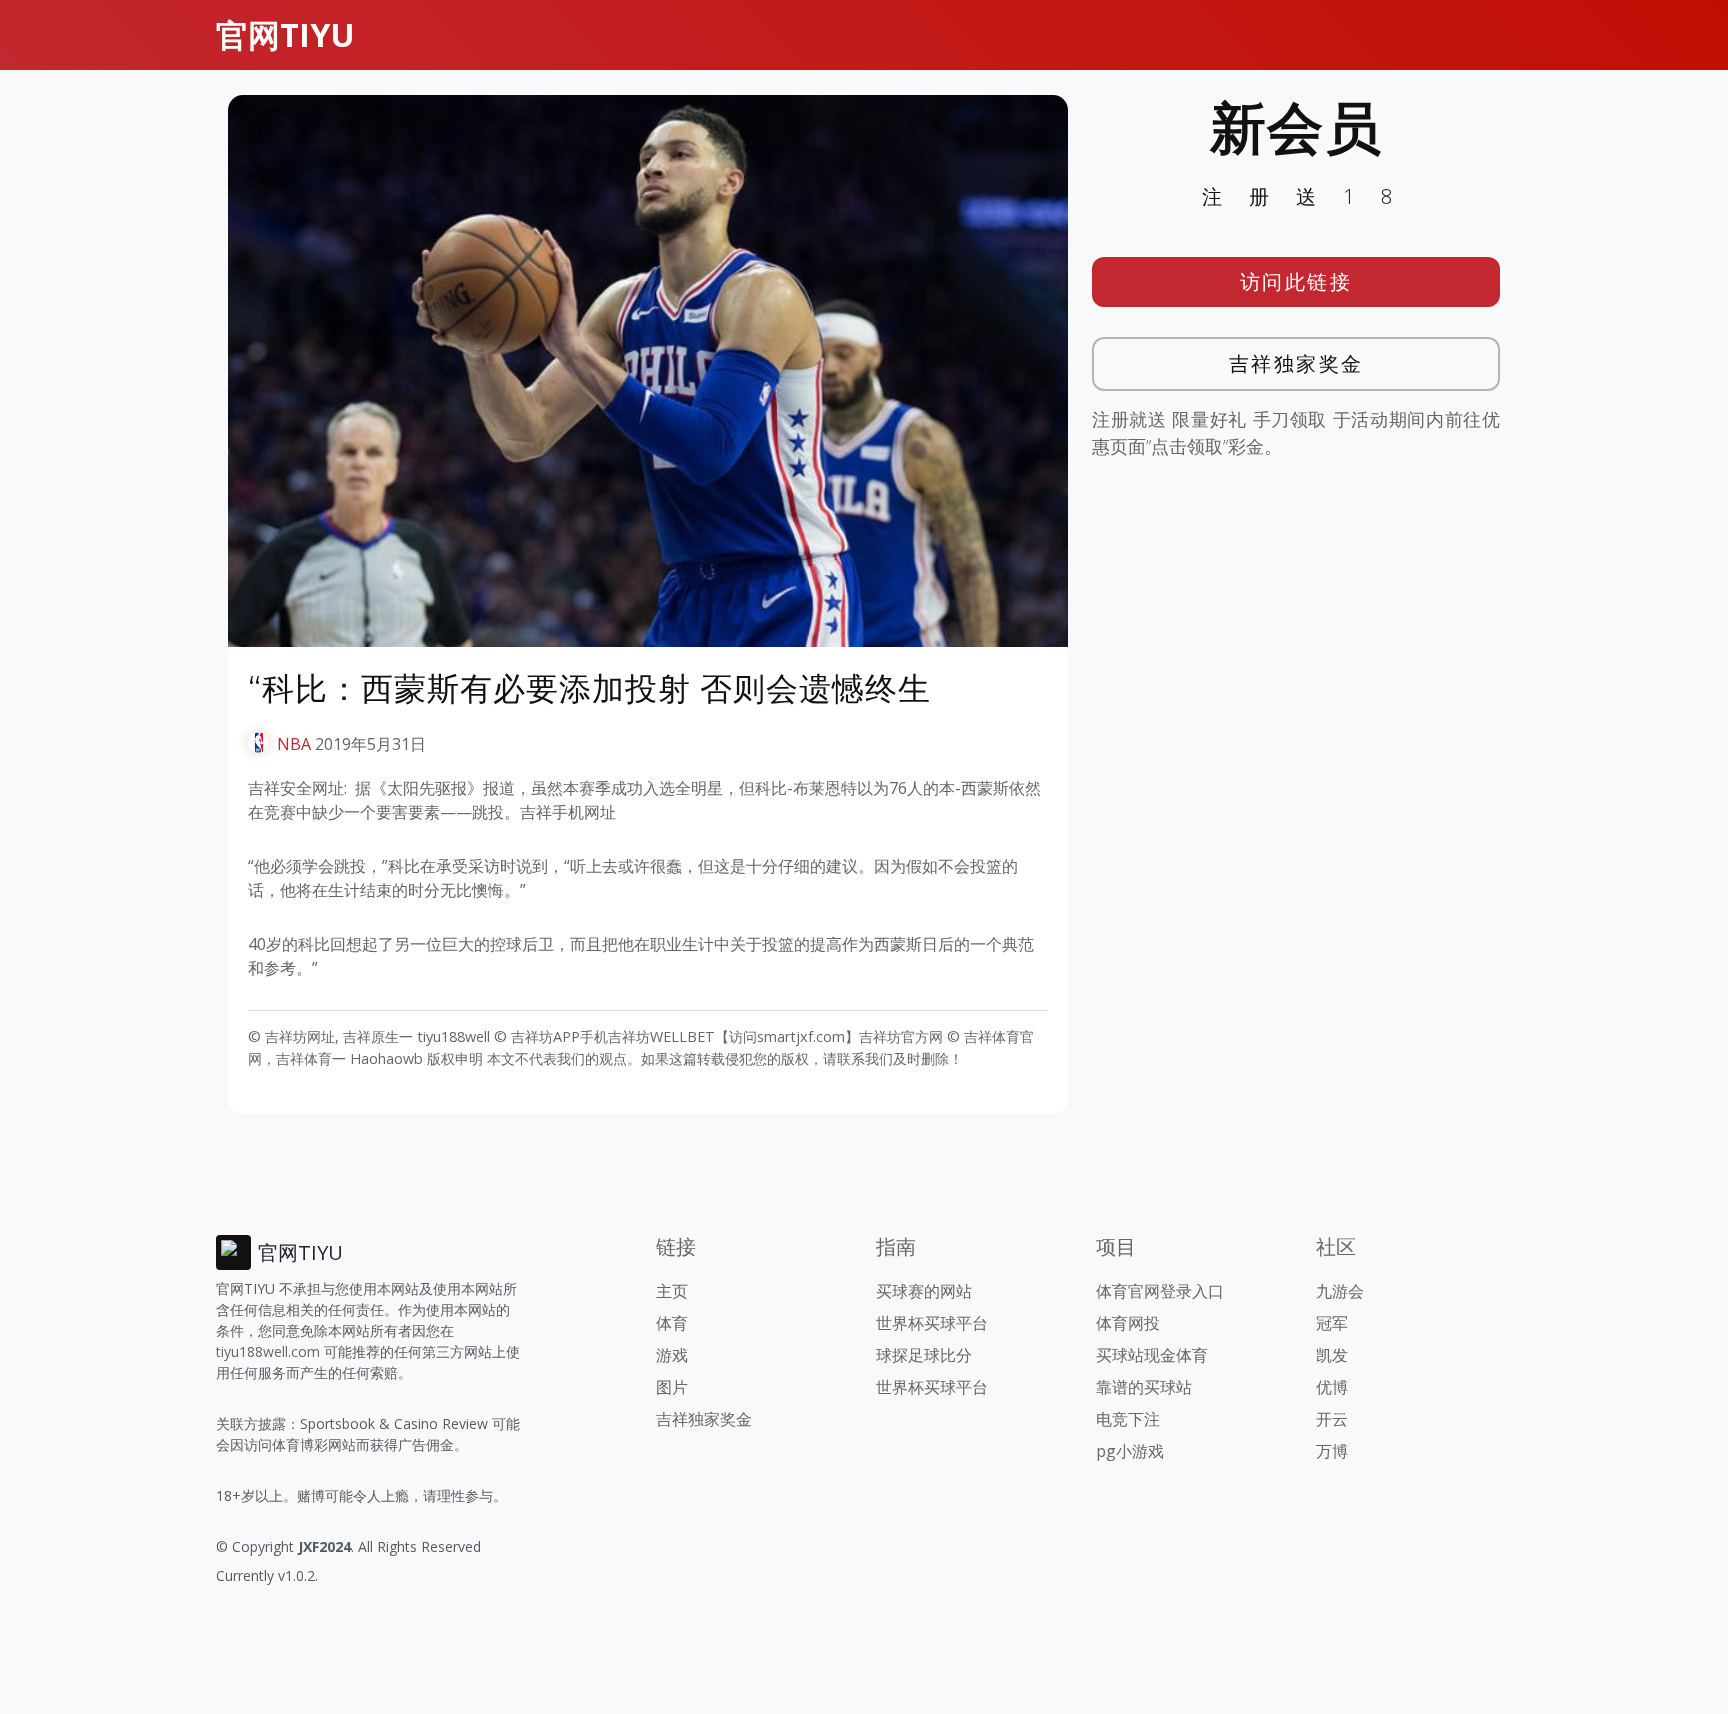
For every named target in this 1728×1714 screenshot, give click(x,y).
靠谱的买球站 (1144, 1387)
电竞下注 (1128, 1419)
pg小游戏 (1130, 1451)
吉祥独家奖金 (1296, 363)
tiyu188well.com (268, 1351)
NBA (294, 744)
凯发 (1332, 1355)
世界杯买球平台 (932, 1323)
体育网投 (1128, 1323)
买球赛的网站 (924, 1291)
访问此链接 (1296, 281)
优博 (1332, 1387)
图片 (672, 1387)
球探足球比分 (924, 1355)
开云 (1332, 1419)
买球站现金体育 (1152, 1355)
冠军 (1332, 1323)
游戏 (672, 1355)
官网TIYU (285, 34)
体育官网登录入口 (1160, 1291)
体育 (672, 1323)
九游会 (1340, 1291)
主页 (672, 1291)
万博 (1332, 1451)
